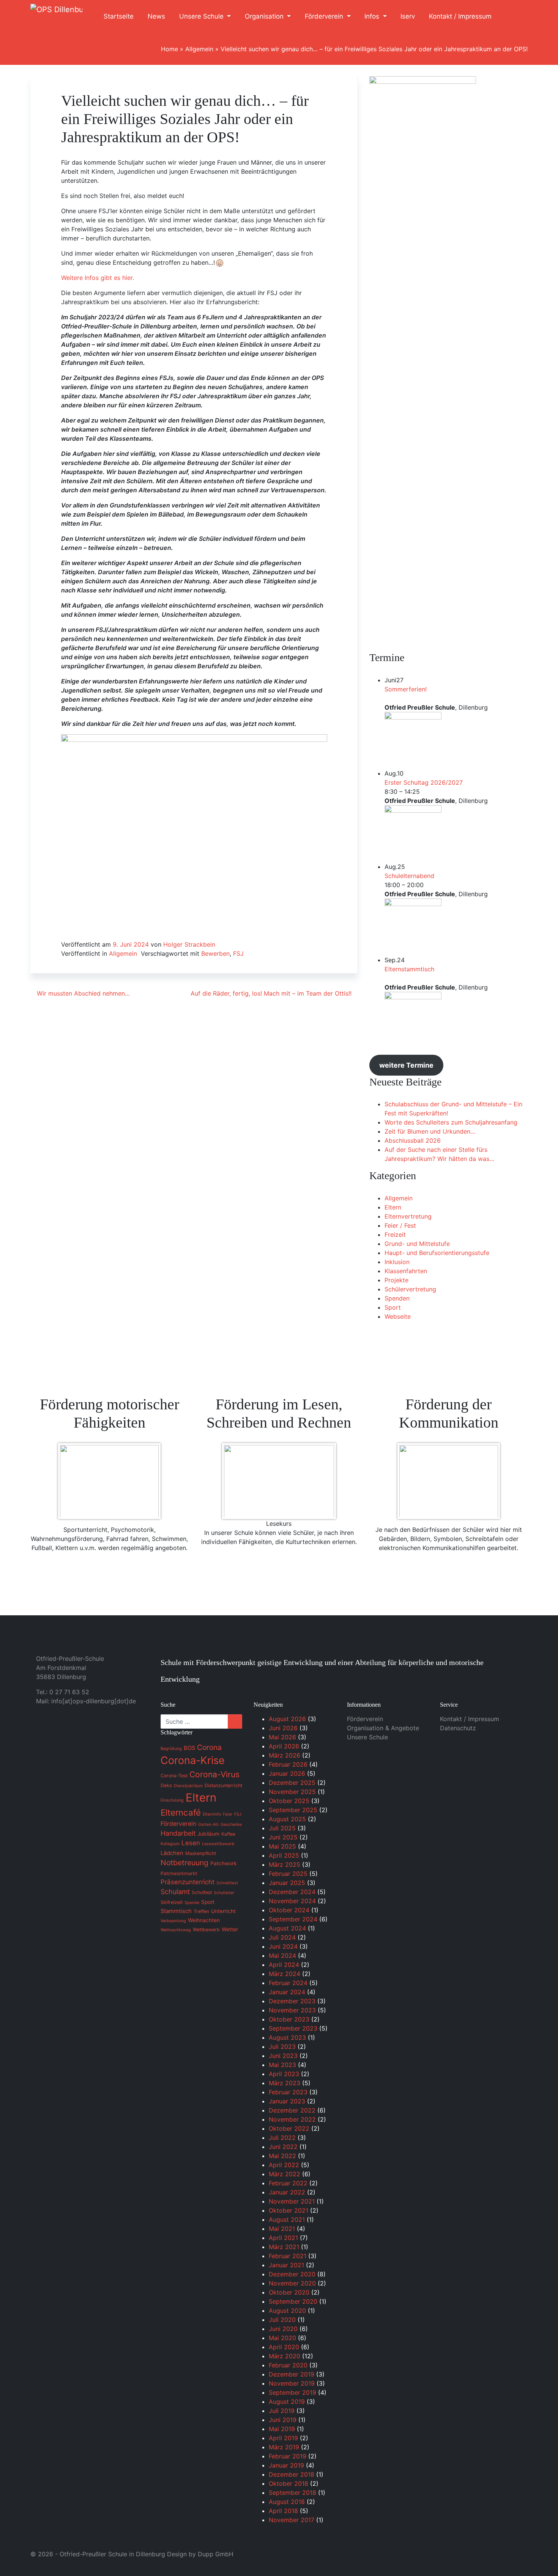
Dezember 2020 (292, 2274)
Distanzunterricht (223, 1785)
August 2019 (287, 2402)
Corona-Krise (193, 1760)
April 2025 (284, 1855)
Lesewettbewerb (218, 1844)
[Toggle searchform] (514, 17)
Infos (373, 16)
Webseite (398, 1316)
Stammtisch (176, 1911)
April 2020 (284, 2347)
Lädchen (172, 1853)
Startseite (119, 16)
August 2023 (287, 2037)
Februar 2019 (288, 2456)
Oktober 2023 (289, 2019)
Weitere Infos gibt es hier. (98, 278)
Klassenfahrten (406, 1271)
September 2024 (293, 1919)
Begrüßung (171, 1749)
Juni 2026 (283, 1728)
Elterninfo (212, 1814)
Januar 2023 (287, 2101)
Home (169, 49)
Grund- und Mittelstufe (417, 1244)
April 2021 (283, 2238)
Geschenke (231, 1824)
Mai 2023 (282, 2065)
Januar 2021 (286, 2265)
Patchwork (224, 1863)
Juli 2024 (282, 1937)
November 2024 (292, 1901)
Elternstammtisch (409, 969)
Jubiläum (208, 1834)
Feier (228, 1814)
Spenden (397, 1298)
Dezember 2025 (292, 1783)
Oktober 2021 (288, 2210)
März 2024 (285, 1974)
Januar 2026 (287, 1773)
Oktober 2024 (289, 1910)
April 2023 (284, 2074)
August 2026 (287, 1719)
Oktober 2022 (289, 2128)
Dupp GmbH (216, 2554)
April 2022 (284, 2165)
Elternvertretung (408, 1216)
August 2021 (287, 2219)
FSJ (238, 953)
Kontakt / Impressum (460, 16)
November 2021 (292, 2201)
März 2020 (285, 2356)
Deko (166, 1785)
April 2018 (283, 2511)
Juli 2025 (282, 1828)
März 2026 (285, 1755)
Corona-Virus (214, 1774)
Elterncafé (181, 1812)
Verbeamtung (173, 1921)
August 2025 (287, 1819)
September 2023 (293, 2028)
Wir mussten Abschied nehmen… (82, 993)
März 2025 (285, 1864)
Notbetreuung (184, 1863)
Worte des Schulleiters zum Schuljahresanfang (451, 1122)
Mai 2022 (282, 2156)
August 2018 (287, 2502)
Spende (192, 1903)
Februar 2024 (288, 1983)
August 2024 (287, 1928)
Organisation (265, 16)
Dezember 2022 (292, 2110)
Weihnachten (204, 1920)
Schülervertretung (410, 1289)
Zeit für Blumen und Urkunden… (430, 1131)
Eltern (393, 1207)
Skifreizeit (172, 1902)
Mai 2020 (282, 2338)
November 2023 (292, 2010)
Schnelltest (227, 1883)
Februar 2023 (288, 2092)
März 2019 (284, 2447)
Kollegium (170, 1844)
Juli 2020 (282, 2320)
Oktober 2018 (288, 2483)
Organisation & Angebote (383, 1728)
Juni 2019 (283, 2420)
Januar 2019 (286, 2465)
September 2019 (292, 2392)
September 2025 (293, 1810)
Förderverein (325, 16)
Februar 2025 (288, 1874)
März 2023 (285, 2083)
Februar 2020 (288, 2365)
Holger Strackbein (189, 944)
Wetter (230, 1929)
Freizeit (395, 1235)
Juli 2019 (282, 2411)
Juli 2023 (282, 2047)
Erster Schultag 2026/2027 (424, 782)
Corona (209, 1747)
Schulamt (175, 1892)
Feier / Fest (400, 1225)
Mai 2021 (282, 2229)
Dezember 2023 (292, 2001)
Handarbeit (178, 1833)
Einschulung (172, 1800)
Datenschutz (458, 1728)
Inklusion (397, 1262)
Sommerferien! (406, 689)
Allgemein (199, 49)
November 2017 (292, 2520)
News (156, 16)
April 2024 (284, 1965)
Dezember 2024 (292, 1892)
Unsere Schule (202, 16)
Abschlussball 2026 (413, 1140)
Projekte (396, 1280)
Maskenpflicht (201, 1853)
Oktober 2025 (289, 1801)
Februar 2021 (288, 2256)
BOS (189, 1748)
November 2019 (292, 2383)
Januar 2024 (287, 1992)
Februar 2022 (288, 2183)
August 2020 (287, 2311)
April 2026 (284, 1746)
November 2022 (292, 2119)
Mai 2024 (282, 1956)
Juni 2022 (283, 2147)
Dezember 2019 (292, 2374)
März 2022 (285, 2174)
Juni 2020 (283, 2329)
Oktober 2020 (289, 2292)
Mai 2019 (282, 2429)
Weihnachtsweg (176, 1930)
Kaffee (228, 1834)
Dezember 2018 (292, 2474)
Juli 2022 (282, 2138)
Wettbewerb (206, 1930)
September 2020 (293, 2301)
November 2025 (292, 1792)
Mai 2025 (282, 1846)
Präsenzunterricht (188, 1882)
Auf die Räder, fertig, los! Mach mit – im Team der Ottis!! (272, 993)
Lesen (191, 1843)
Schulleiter (224, 1893)
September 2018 (292, 2493)
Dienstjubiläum (188, 1786)
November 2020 (292, 2283)
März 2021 (284, 2247)
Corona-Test (174, 1776)
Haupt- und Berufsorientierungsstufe (437, 1253)
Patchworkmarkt (179, 1873)
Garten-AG (208, 1824)
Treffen (201, 1911)
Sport (393, 1307)
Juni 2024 (283, 1946)
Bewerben (215, 953)
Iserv (408, 16)
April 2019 (283, 2438)
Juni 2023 (283, 2056)
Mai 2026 (282, 1737)
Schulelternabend (409, 876)
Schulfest (202, 1892)
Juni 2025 (283, 1837)
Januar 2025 (287, 1883)
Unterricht (223, 1911)
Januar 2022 (287, 2192)
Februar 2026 (288, 1764)
